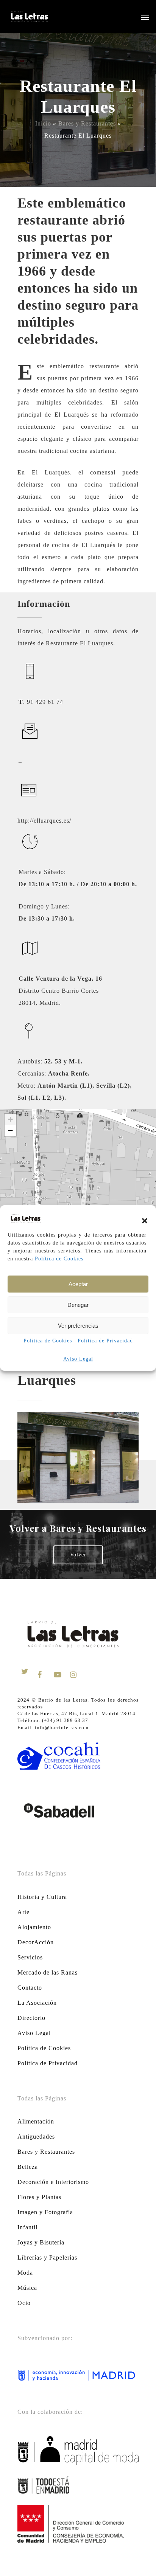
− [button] (11, 1131)
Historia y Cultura (42, 1897)
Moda (25, 2273)
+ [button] (11, 1119)
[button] (145, 1221)
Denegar (78, 1305)
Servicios (30, 1957)
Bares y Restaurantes (87, 123)
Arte (23, 1912)
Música (27, 2288)
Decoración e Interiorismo (53, 2182)
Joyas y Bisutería (41, 2242)
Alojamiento (34, 1927)
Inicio (43, 123)
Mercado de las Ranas (48, 1972)
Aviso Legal (78, 1359)
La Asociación (37, 2003)
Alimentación (36, 2121)
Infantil (27, 2227)
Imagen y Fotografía (45, 2212)
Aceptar (78, 1284)
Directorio (31, 2018)
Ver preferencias (78, 1326)
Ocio (24, 2303)
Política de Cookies (59, 1259)
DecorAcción (36, 1942)
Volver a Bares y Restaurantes (78, 1528)
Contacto (30, 1988)
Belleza (28, 2167)
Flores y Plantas (39, 2197)
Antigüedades (36, 2137)
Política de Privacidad (105, 1341)
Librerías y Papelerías (47, 2257)
